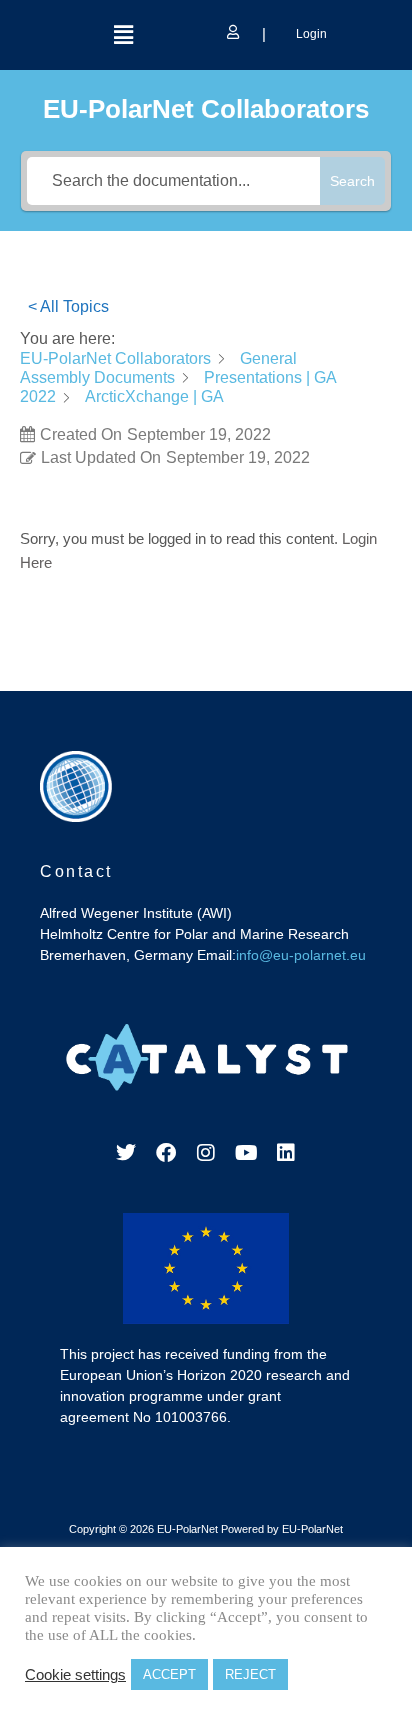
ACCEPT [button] (169, 1674)
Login (310, 34)
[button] (123, 35)
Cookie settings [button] (75, 1675)
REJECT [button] (250, 1674)
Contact (76, 871)
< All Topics (68, 306)
